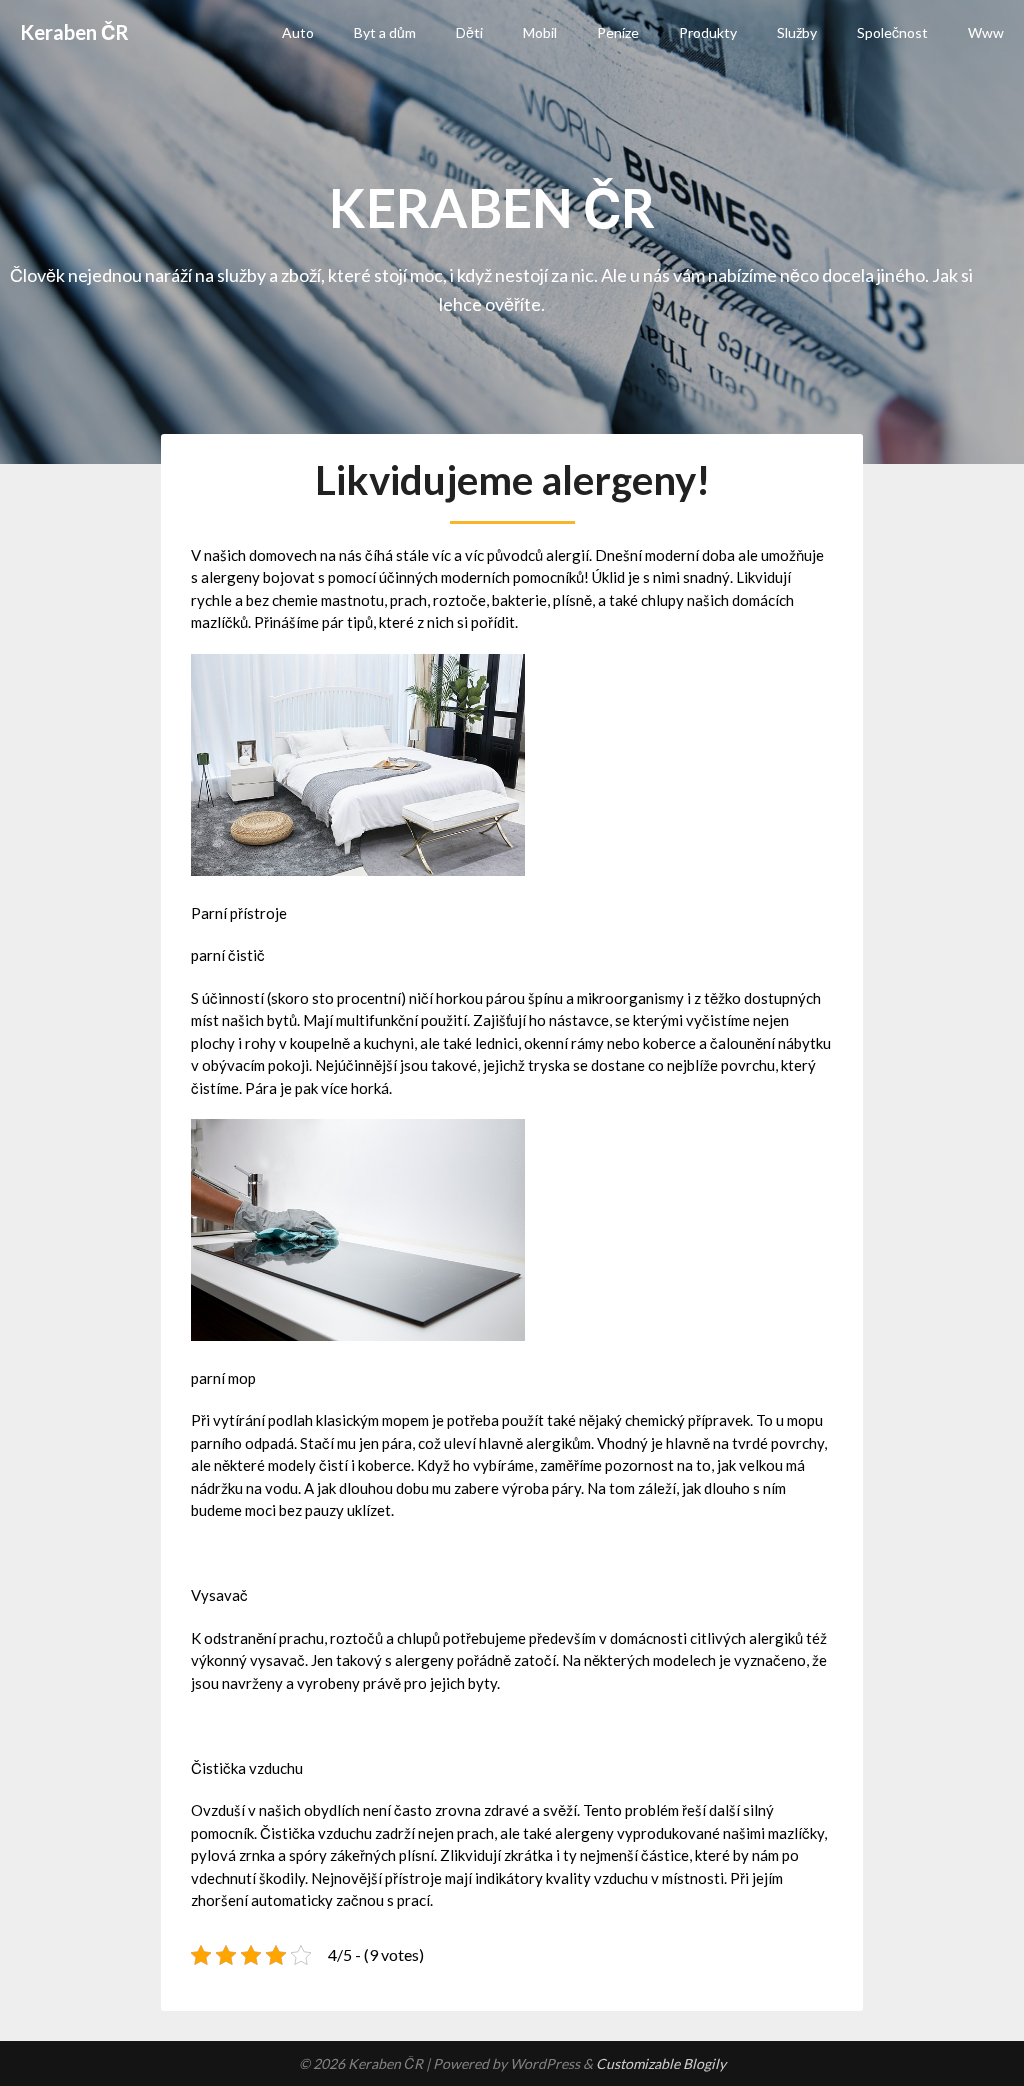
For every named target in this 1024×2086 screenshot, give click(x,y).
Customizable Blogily (661, 2063)
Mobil (540, 32)
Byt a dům (385, 32)
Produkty (708, 32)
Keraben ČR (74, 32)
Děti (469, 32)
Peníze (618, 32)
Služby (797, 32)
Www (986, 32)
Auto (298, 32)
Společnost (892, 32)
